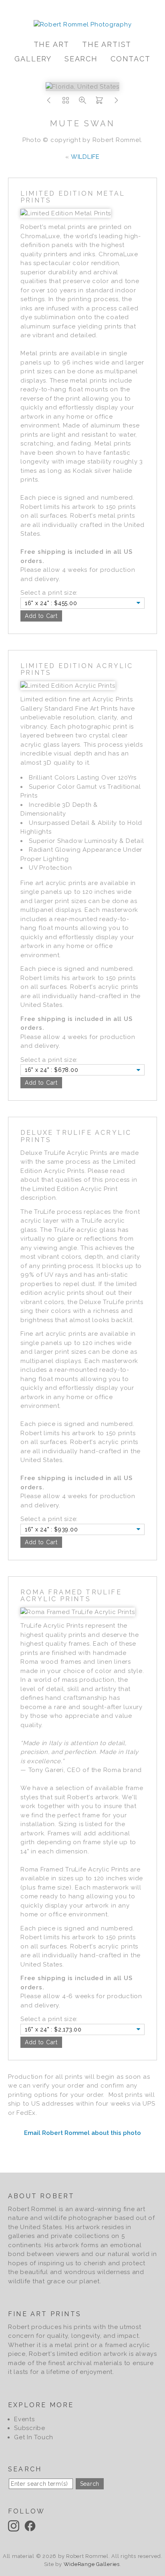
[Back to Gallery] (66, 103)
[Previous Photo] (49, 103)
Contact (131, 59)
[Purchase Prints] (99, 103)
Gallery (33, 59)
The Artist (107, 44)
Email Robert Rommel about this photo (82, 2133)
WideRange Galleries (92, 2564)
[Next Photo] (116, 103)
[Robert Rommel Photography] (83, 24)
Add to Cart (41, 616)
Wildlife (85, 157)
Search (81, 59)
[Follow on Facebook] (31, 2525)
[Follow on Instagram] (15, 2525)
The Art (52, 44)
